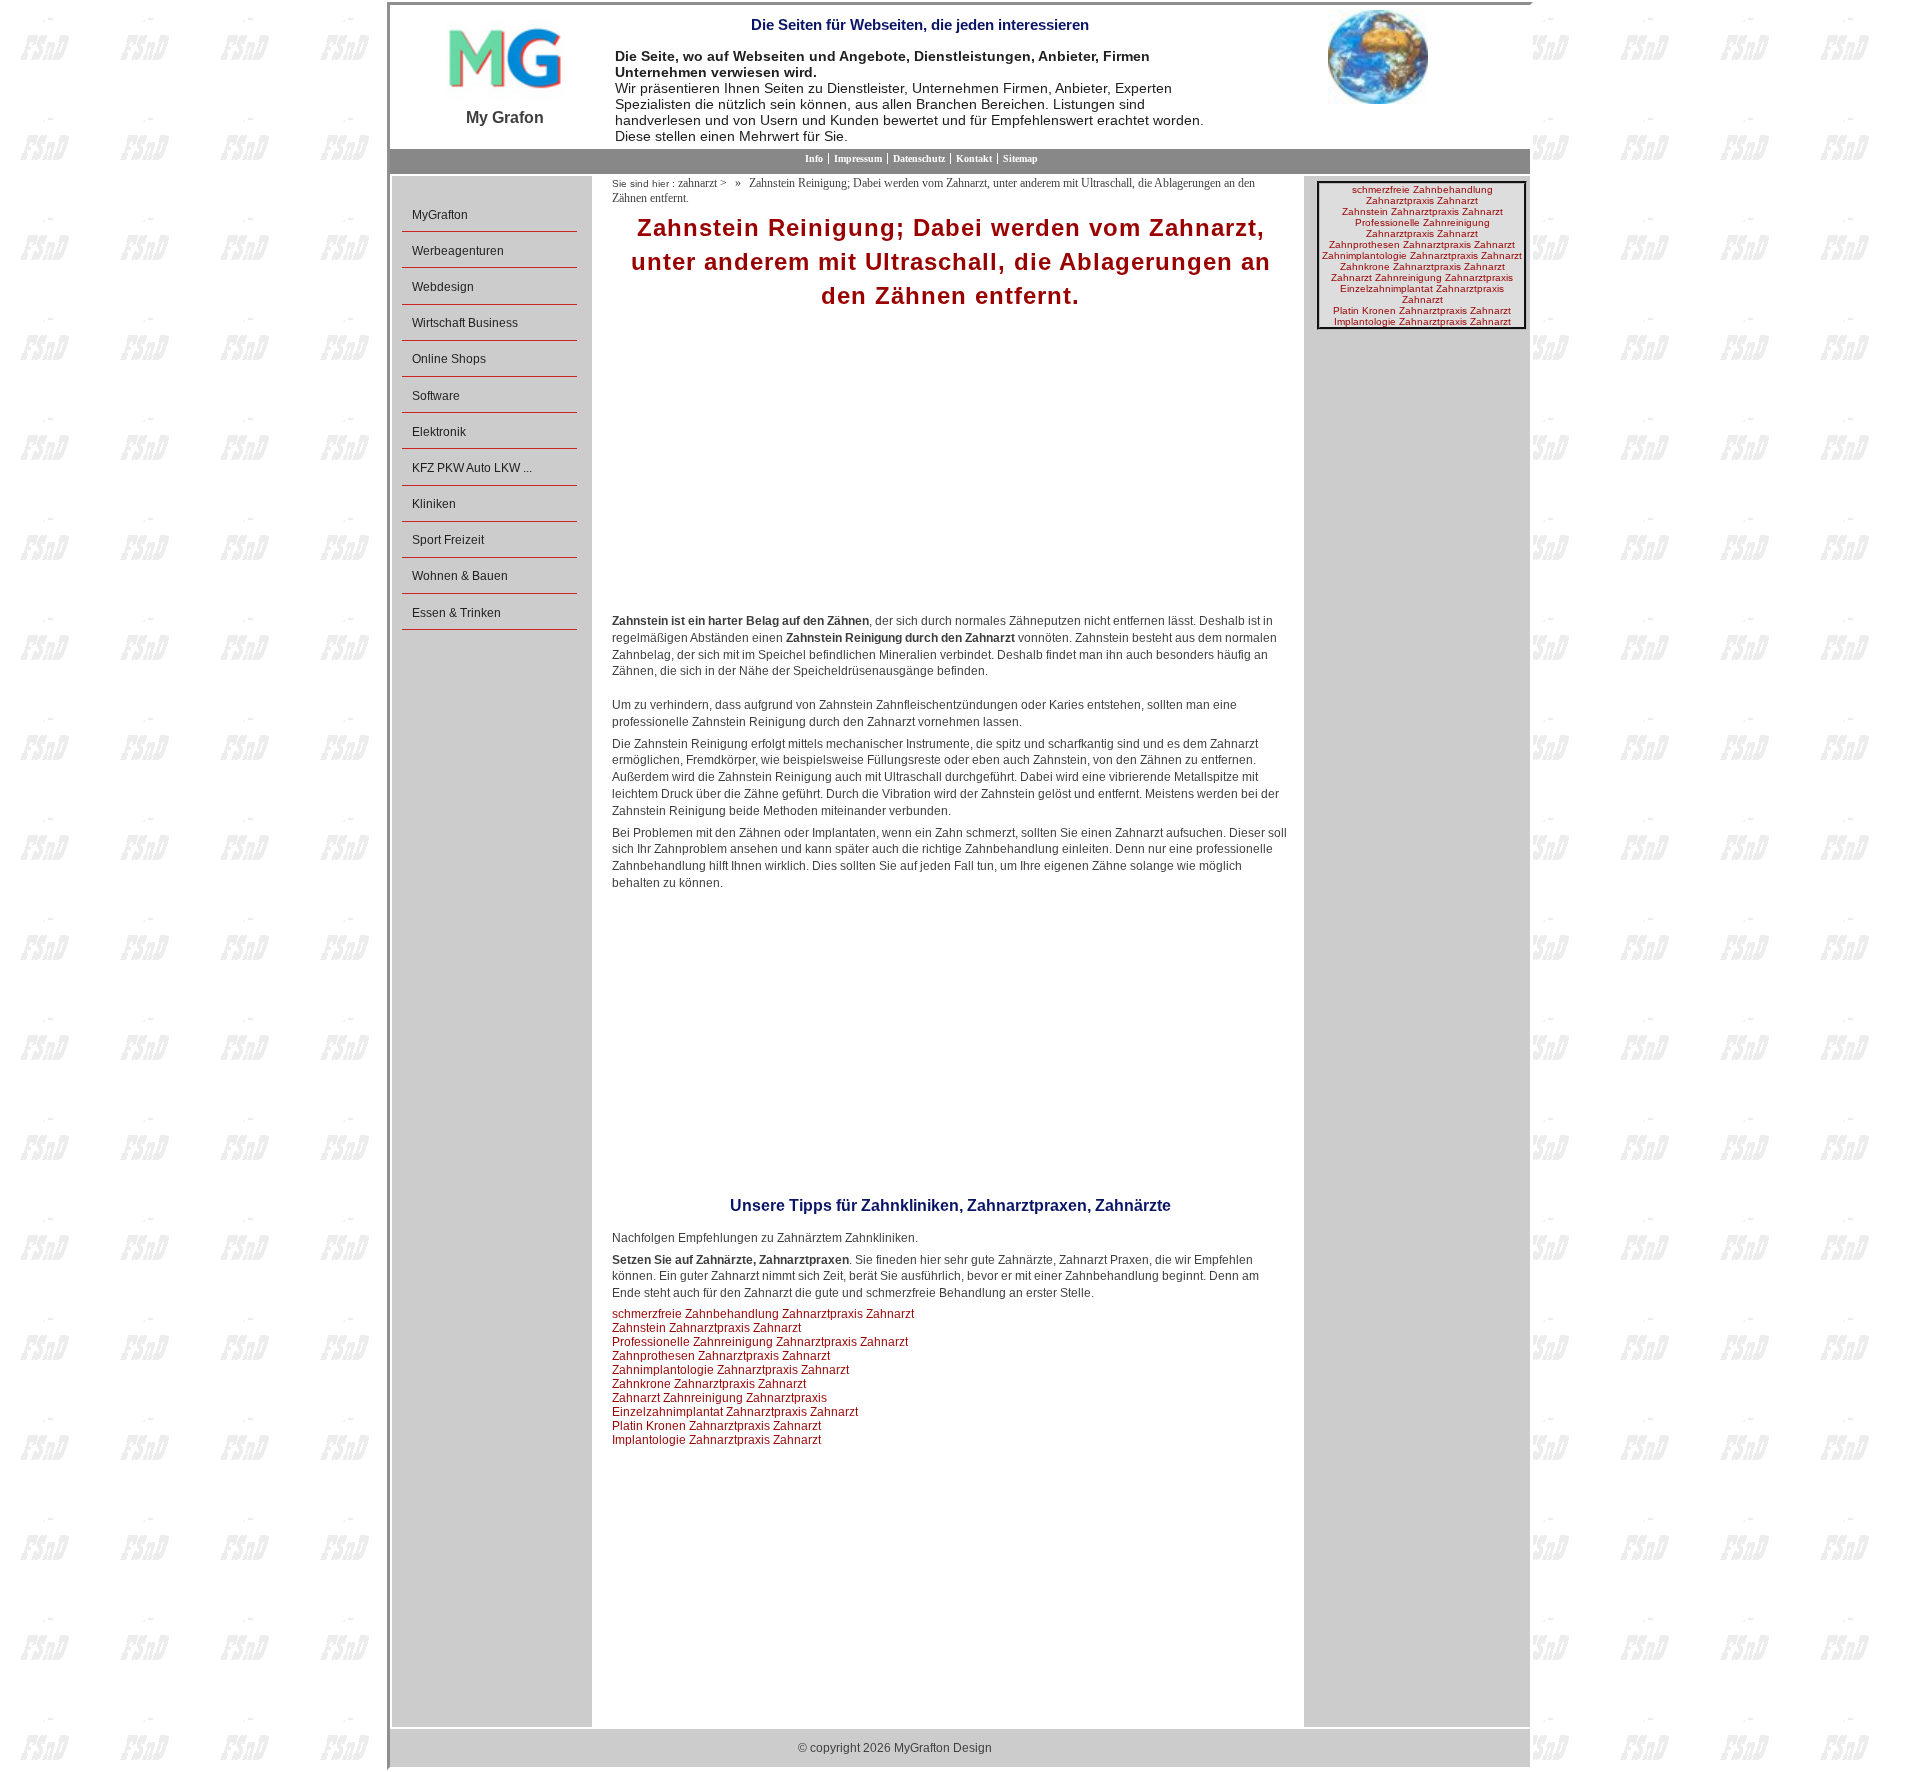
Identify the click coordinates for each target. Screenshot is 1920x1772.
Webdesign (443, 287)
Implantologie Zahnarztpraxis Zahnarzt (716, 1440)
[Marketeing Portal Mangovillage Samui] (505, 59)
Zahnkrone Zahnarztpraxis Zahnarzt (709, 1384)
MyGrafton (440, 215)
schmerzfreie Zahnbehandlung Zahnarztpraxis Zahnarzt (763, 1314)
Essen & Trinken (456, 613)
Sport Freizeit (448, 540)
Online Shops (449, 359)
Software (436, 396)
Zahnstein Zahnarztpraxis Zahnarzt (706, 1328)
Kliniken (434, 504)
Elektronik (439, 432)
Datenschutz (919, 158)
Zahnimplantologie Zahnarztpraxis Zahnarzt (730, 1370)
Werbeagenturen (458, 251)
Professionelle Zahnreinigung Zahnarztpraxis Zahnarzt (760, 1342)
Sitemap (1020, 158)
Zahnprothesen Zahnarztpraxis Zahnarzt (721, 1356)
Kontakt (974, 158)
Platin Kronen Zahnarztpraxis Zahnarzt (716, 1426)
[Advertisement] (950, 468)
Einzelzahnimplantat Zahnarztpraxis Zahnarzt (735, 1412)
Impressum (858, 158)
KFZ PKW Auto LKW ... (472, 468)
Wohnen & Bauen (460, 576)
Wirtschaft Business (465, 323)
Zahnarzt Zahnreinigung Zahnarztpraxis (719, 1398)
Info (814, 158)
